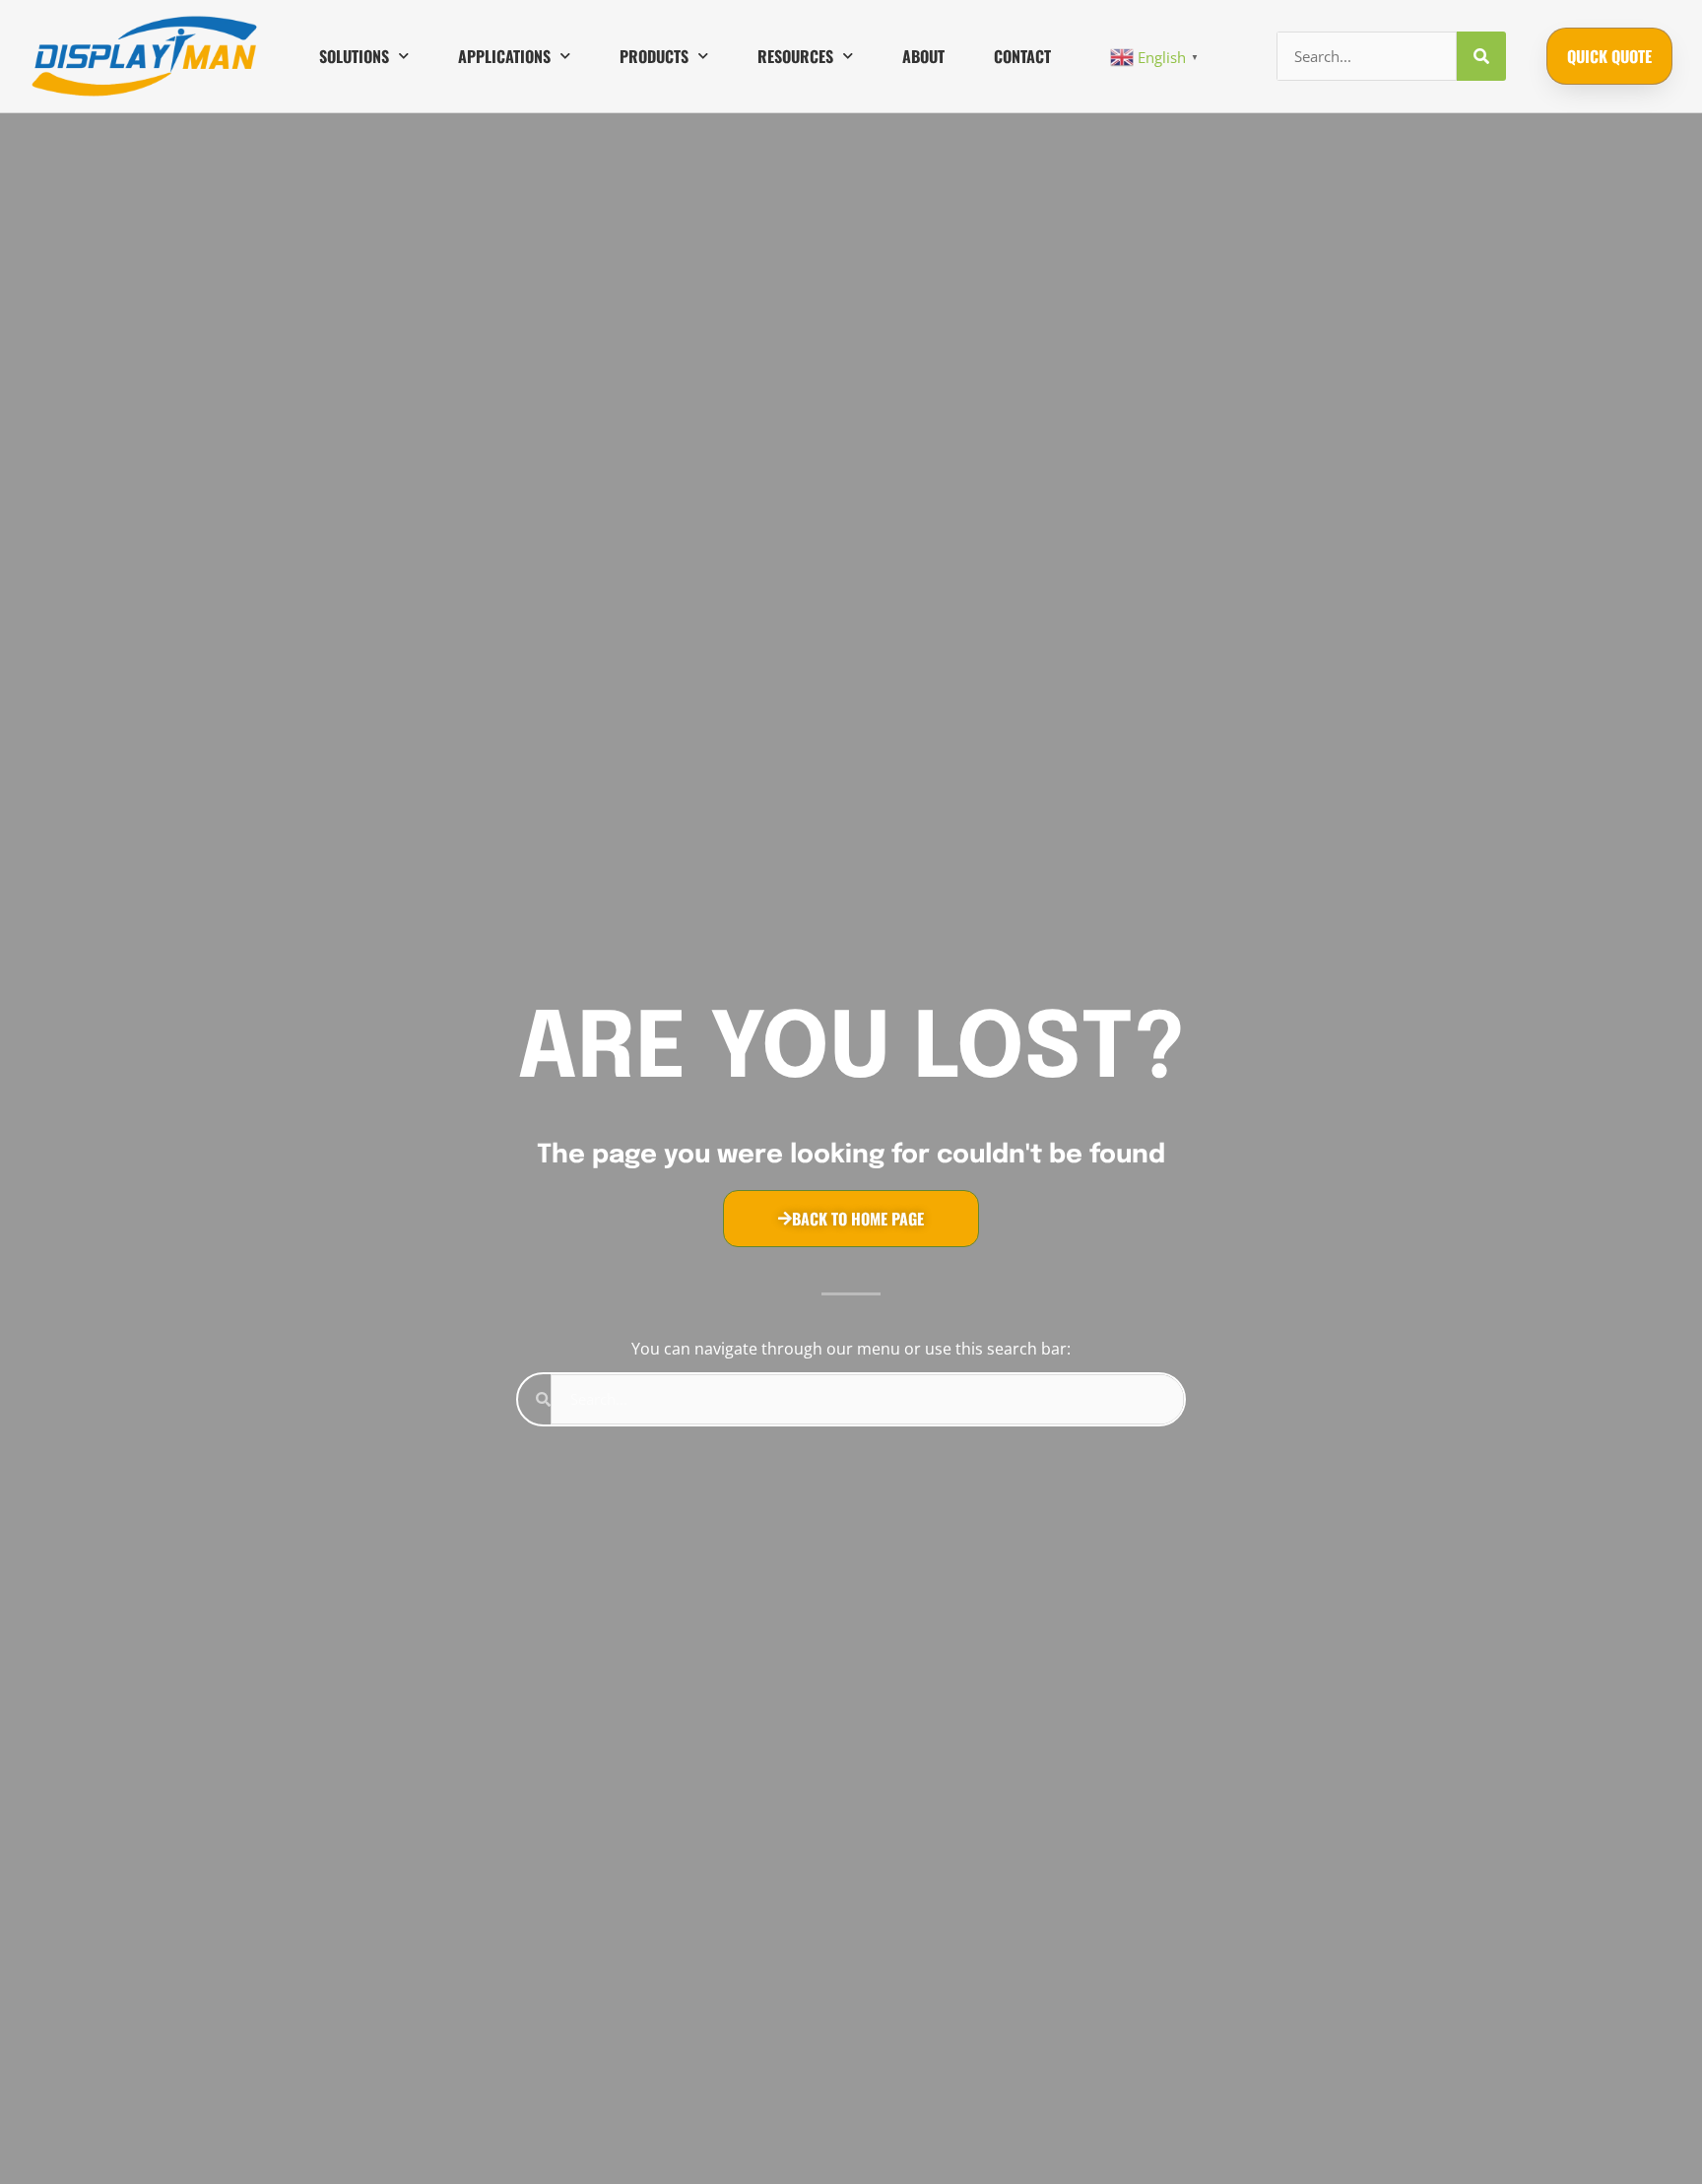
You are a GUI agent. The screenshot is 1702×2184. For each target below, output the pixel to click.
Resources (795, 56)
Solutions (354, 56)
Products (654, 56)
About (923, 56)
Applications (504, 56)
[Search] (1481, 56)
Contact (1022, 56)
